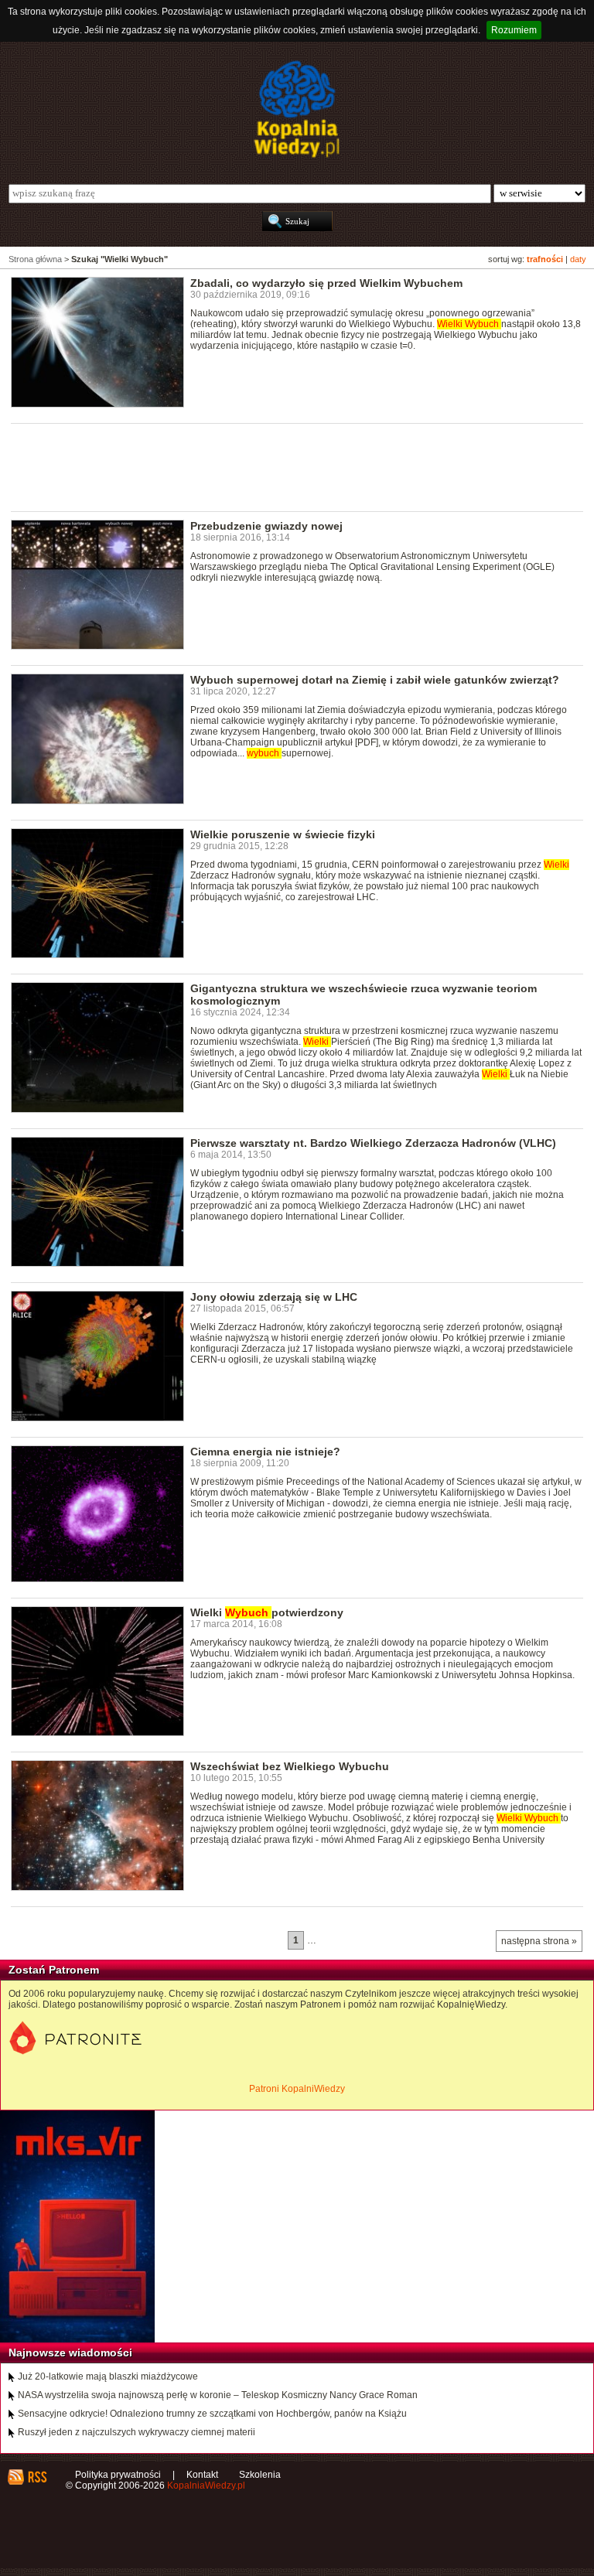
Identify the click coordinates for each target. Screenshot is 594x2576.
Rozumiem (514, 30)
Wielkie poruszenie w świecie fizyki (283, 834)
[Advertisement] (292, 466)
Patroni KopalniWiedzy (297, 2089)
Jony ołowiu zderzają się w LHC (274, 1297)
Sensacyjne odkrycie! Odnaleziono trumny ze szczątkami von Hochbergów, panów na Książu (212, 2414)
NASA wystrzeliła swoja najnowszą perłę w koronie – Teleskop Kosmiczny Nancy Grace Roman (218, 2395)
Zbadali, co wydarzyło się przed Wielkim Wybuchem (326, 283)
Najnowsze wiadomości (70, 2353)
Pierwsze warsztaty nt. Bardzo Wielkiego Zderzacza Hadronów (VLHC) (373, 1143)
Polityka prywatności (118, 2475)
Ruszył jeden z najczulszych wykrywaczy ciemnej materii (137, 2432)
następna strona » (539, 1941)
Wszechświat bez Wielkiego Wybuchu (290, 1766)
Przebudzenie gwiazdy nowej (266, 526)
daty (578, 259)
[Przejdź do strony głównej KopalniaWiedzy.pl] (297, 109)
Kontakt (202, 2475)
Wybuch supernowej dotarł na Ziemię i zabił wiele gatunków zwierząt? (375, 680)
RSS (37, 2477)
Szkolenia (260, 2475)
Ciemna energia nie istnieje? (265, 1452)
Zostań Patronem (54, 1970)
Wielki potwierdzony (267, 1612)
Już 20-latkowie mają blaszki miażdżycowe (108, 2376)
